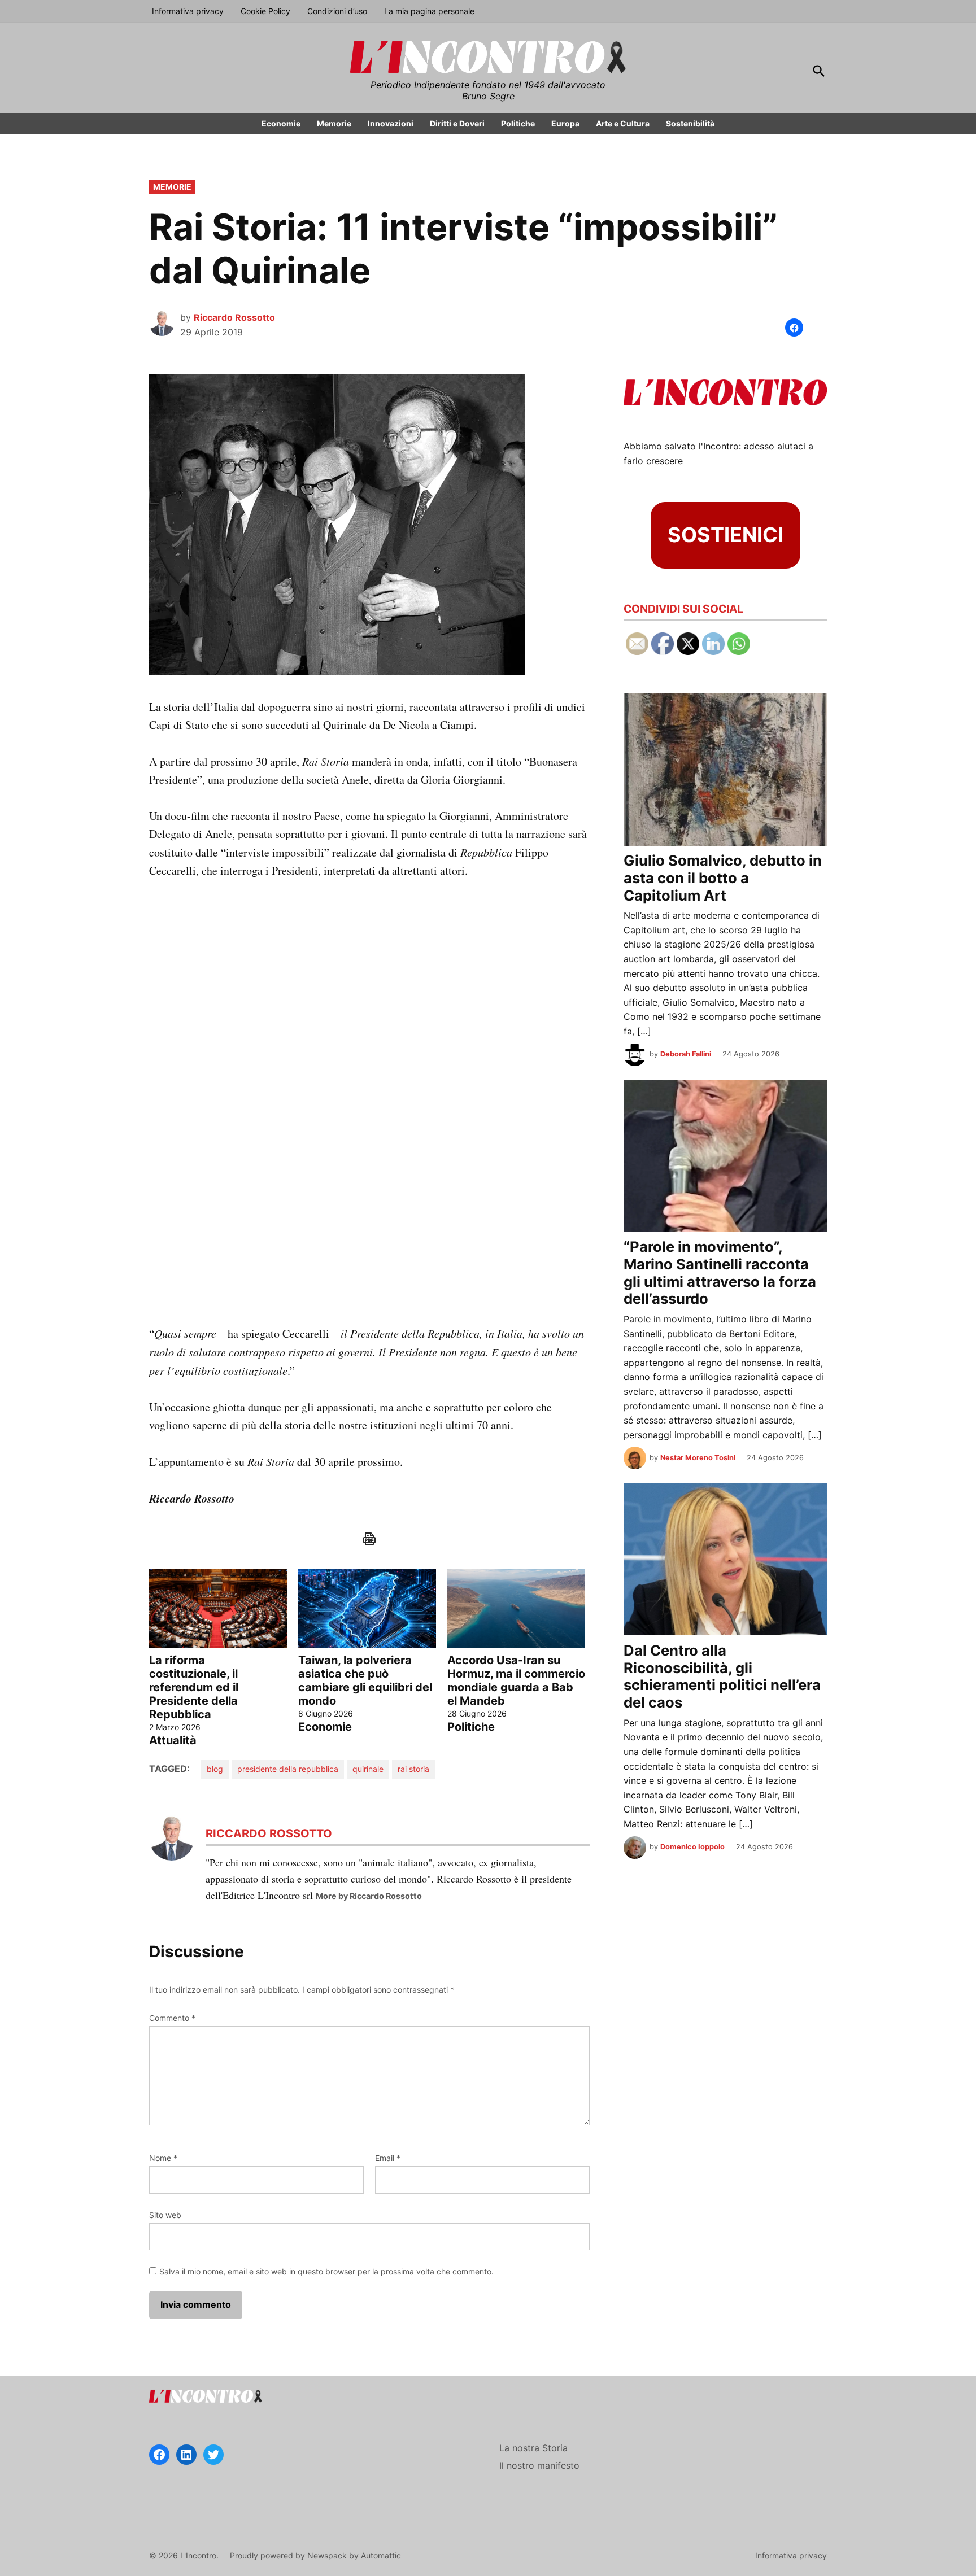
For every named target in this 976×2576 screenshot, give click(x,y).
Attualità (173, 1740)
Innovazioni (391, 123)
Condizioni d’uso (337, 11)
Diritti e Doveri (457, 123)
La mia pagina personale (429, 11)
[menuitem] (218, 1658)
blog (215, 1769)
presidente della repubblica (288, 1769)
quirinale (368, 1769)
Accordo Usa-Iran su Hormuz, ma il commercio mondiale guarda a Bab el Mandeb (516, 1680)
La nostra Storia (533, 2448)
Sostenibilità (690, 123)
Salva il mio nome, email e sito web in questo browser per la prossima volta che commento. (326, 2271)
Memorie (334, 123)
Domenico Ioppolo (692, 1847)
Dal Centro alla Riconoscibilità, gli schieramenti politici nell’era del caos (722, 1676)
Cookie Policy (265, 11)
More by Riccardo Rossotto (369, 1896)
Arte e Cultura (623, 123)
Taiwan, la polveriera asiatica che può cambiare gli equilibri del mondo (365, 1680)
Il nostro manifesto (539, 2465)
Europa (565, 123)
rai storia (413, 1769)
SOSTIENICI (726, 535)
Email (388, 2158)
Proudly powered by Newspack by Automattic (315, 2555)
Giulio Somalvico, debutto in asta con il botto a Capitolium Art (723, 877)
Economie (281, 123)
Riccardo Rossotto (234, 317)
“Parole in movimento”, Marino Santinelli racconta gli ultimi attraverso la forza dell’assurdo (720, 1272)
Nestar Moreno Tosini (698, 1458)
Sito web (165, 2215)
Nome (163, 2158)
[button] (794, 328)
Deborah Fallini (686, 1054)
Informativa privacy (188, 11)
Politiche (518, 123)
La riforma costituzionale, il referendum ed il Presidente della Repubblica (194, 1687)
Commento (172, 2018)
